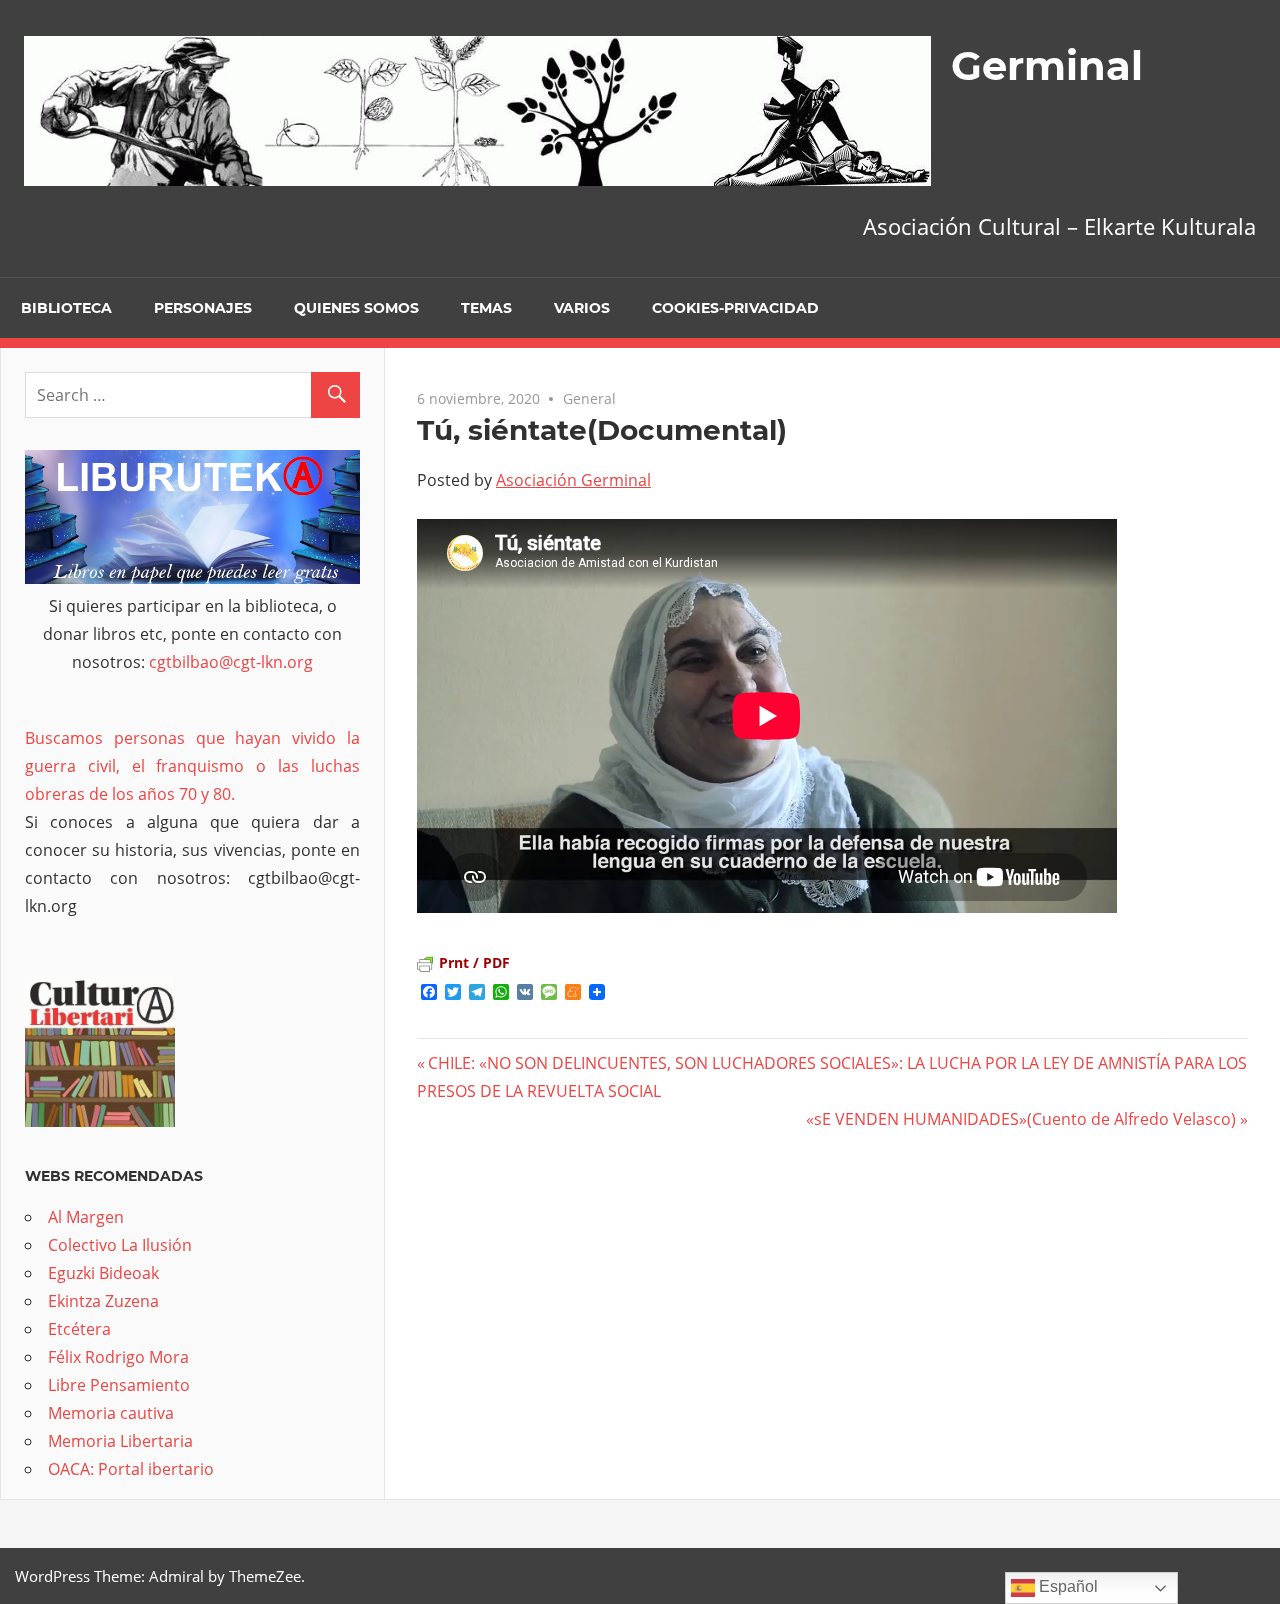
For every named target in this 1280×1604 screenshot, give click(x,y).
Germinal (1047, 65)
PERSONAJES (203, 308)
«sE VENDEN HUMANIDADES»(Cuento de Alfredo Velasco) (1021, 1119)
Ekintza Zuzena (103, 1301)
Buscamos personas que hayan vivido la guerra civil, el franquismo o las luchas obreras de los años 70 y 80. (192, 766)
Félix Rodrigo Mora (118, 1357)
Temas (486, 308)
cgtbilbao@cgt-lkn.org (231, 662)
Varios (582, 308)
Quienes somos (356, 308)
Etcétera (79, 1329)
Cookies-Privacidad (735, 308)
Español (1066, 1586)
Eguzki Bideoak (103, 1273)
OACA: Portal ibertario (131, 1469)
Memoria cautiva (111, 1413)
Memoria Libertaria (120, 1441)
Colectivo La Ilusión (120, 1245)
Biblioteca (66, 308)
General (589, 398)
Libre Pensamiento (119, 1385)
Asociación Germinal (573, 480)
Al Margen (86, 1217)
